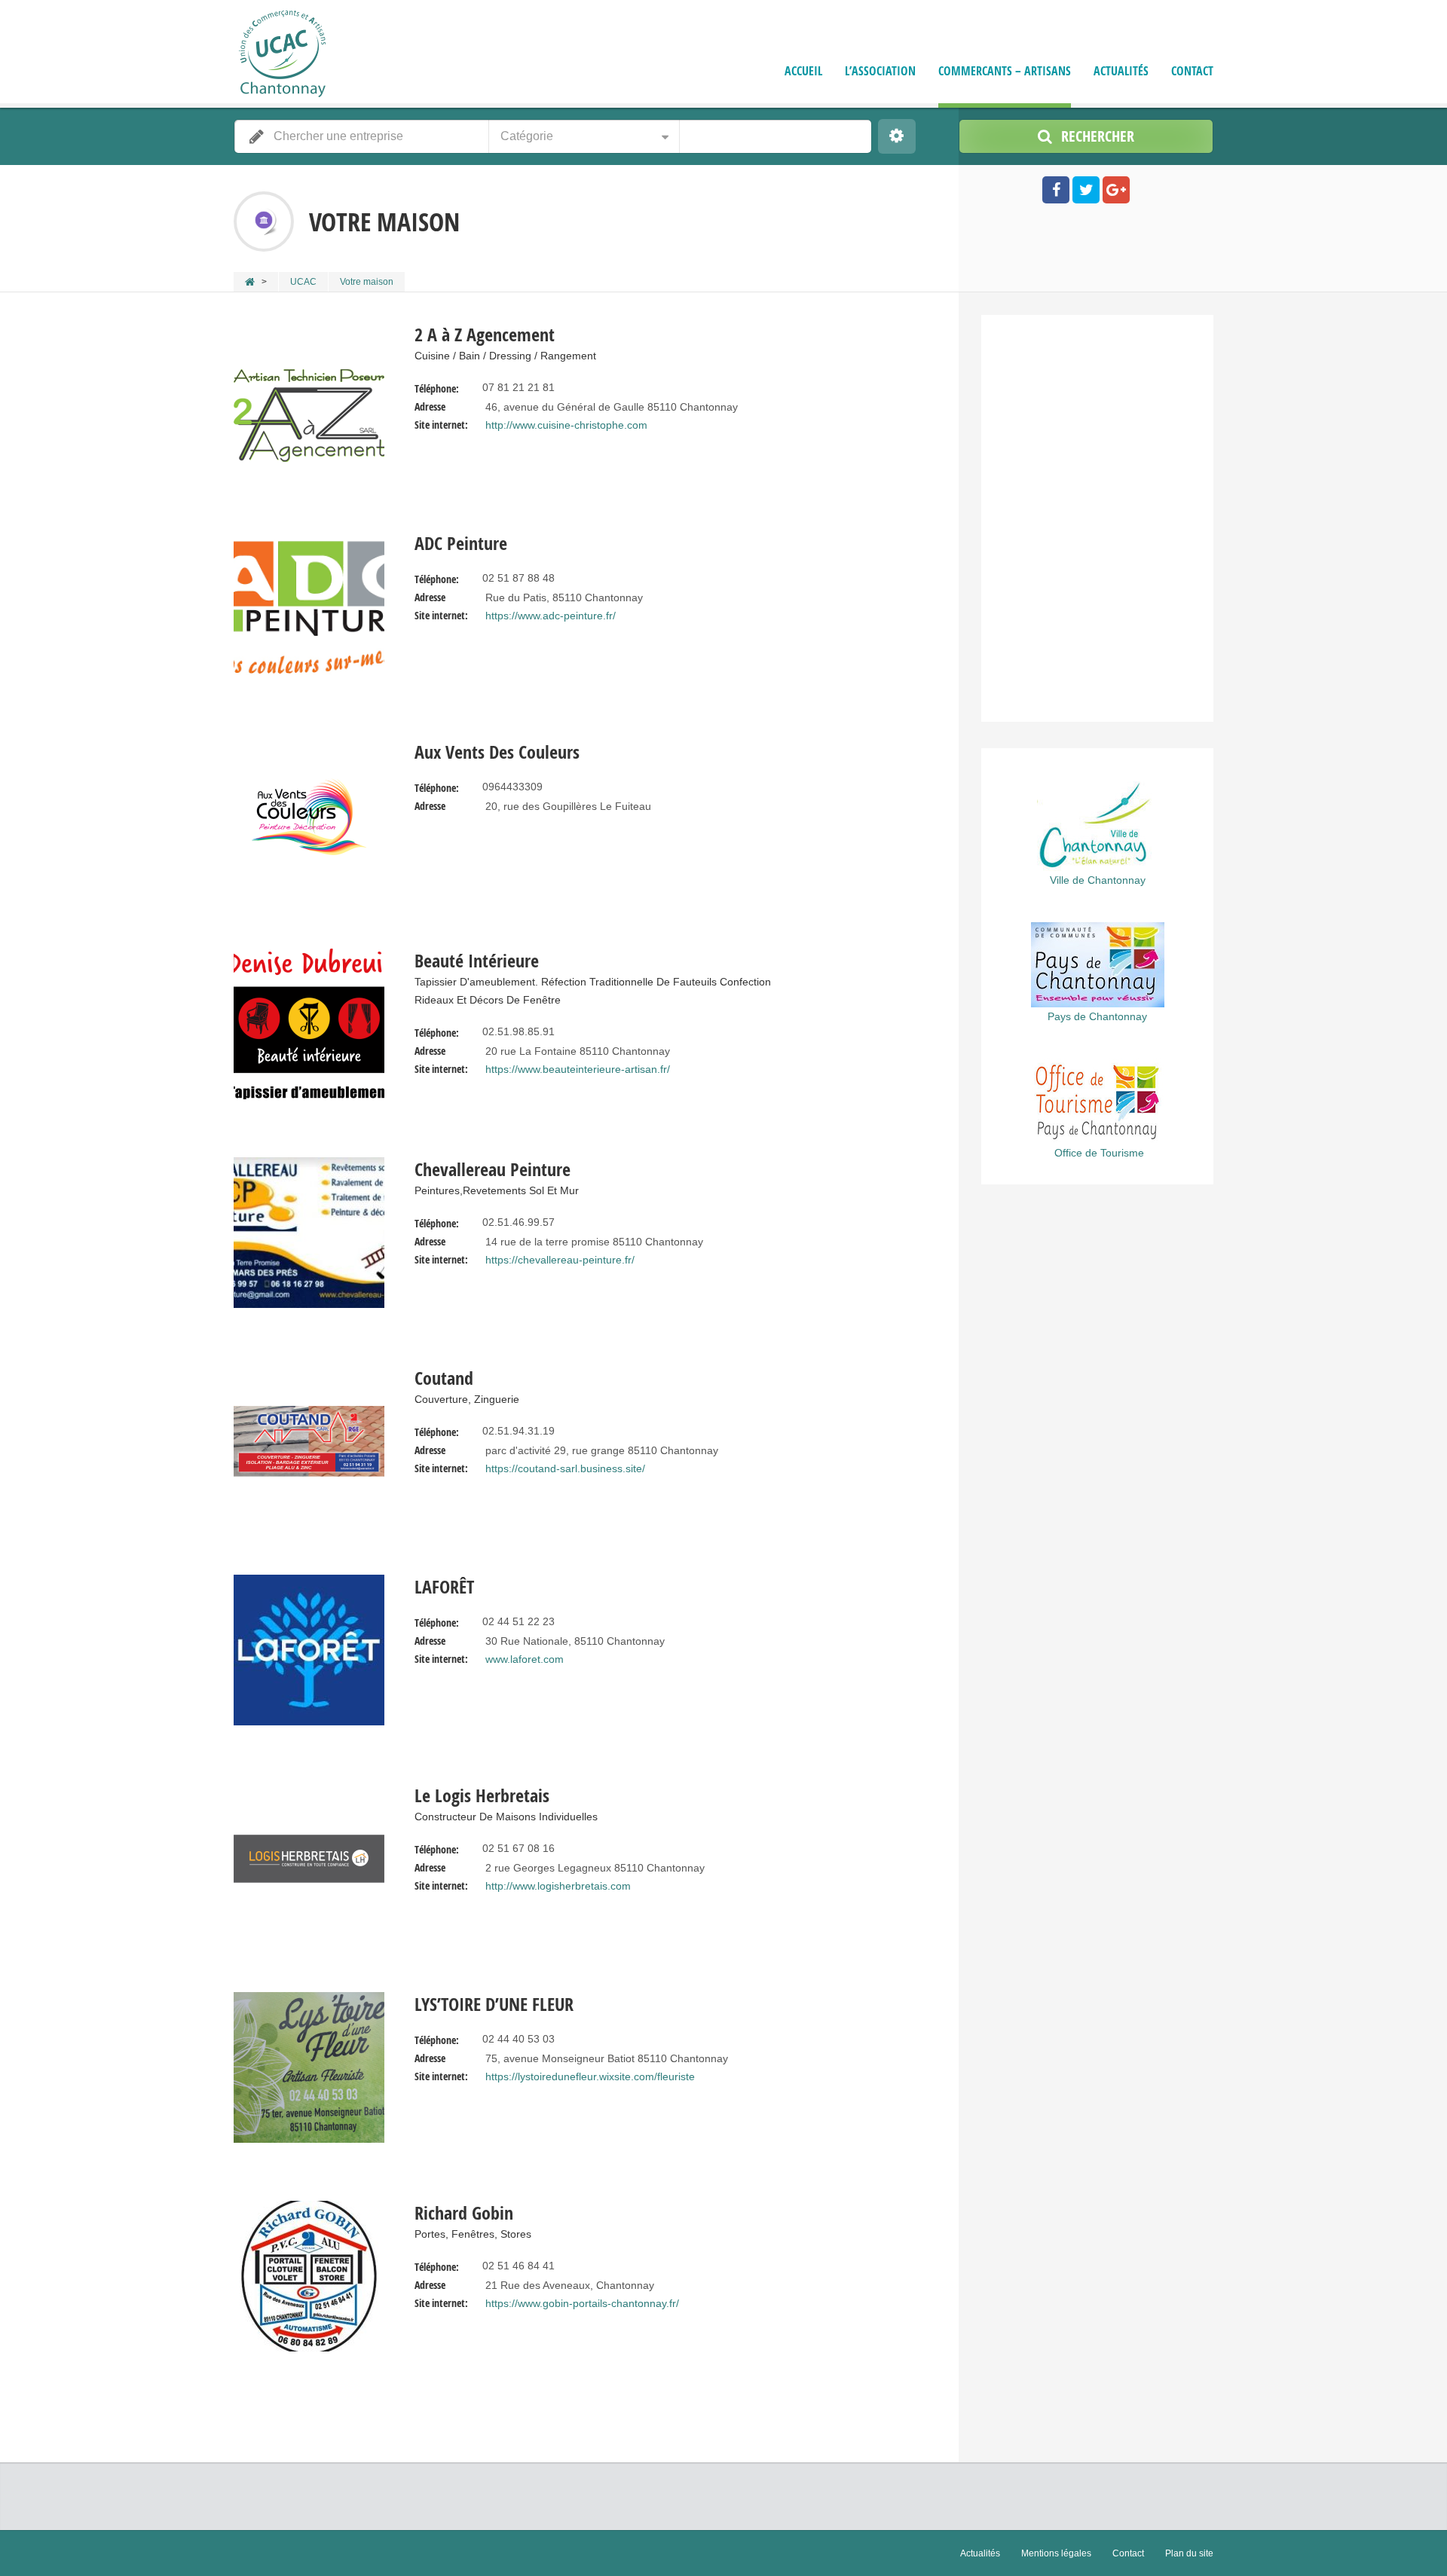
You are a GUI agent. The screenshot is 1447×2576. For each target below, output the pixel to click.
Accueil (803, 71)
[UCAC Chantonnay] (283, 64)
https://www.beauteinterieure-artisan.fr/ (578, 1069)
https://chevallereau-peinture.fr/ (560, 1260)
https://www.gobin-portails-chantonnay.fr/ (582, 2303)
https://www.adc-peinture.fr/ (551, 616)
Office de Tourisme (1099, 1153)
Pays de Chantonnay (1097, 1016)
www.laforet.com (525, 1659)
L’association (880, 71)
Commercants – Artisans (1005, 71)
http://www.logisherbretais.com (558, 1886)
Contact (1192, 71)
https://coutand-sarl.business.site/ (565, 1468)
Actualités (1121, 71)
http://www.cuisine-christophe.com (566, 425)
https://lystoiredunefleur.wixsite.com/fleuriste (590, 2076)
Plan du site (1189, 2553)
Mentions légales (1056, 2553)
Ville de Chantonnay (1098, 880)
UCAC (303, 282)
